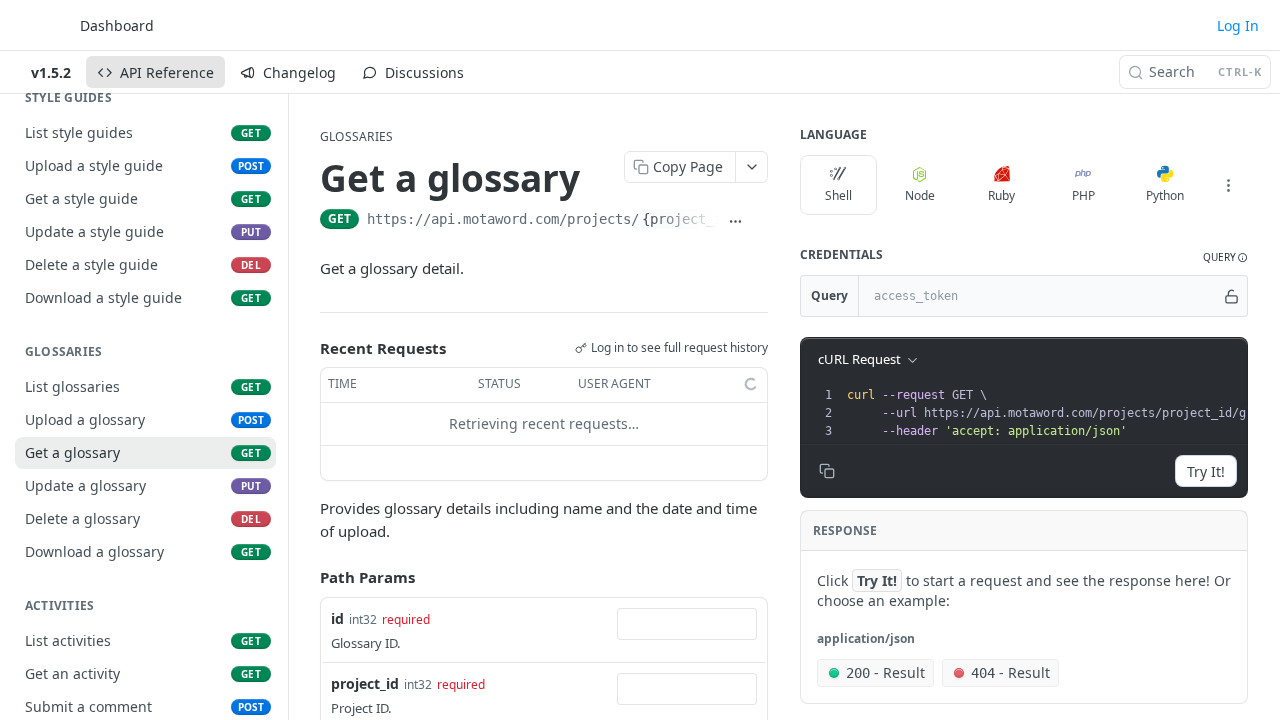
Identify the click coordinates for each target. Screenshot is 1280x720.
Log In (1238, 25)
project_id (365, 683)
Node (920, 195)
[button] (1225, 257)
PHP (1083, 195)
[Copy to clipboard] (759, 221)
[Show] (1231, 296)
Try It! (1206, 471)
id (337, 618)
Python (1165, 195)
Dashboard (117, 25)
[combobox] (687, 624)
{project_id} (690, 219)
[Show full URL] (735, 221)
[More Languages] (1228, 185)
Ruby (1001, 195)
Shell (838, 195)
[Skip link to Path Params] (306, 577)
